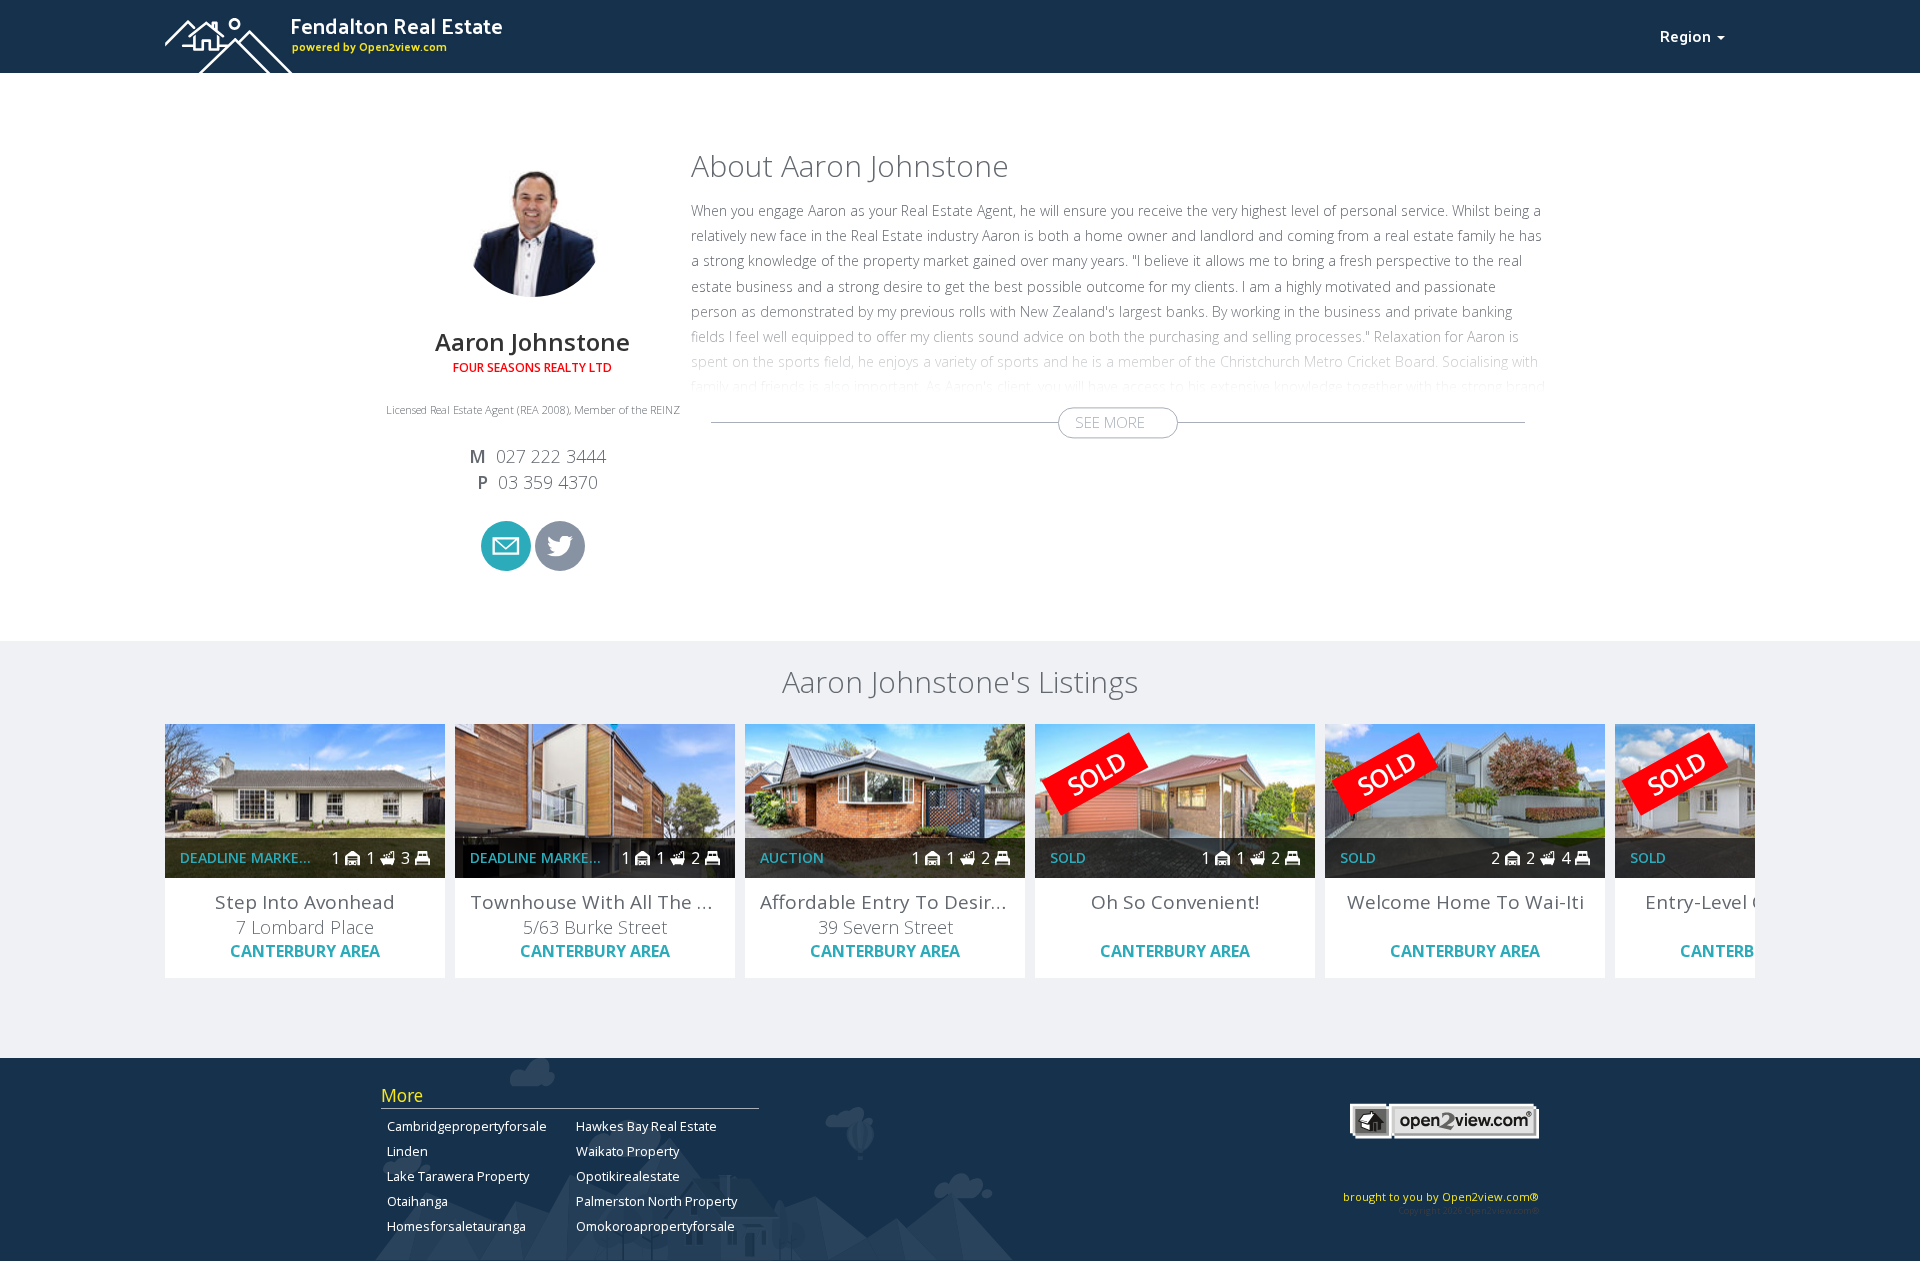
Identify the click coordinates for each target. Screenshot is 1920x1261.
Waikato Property (627, 1151)
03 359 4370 (548, 482)
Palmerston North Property (656, 1201)
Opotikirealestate (628, 1176)
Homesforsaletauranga (456, 1226)
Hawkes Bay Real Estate (646, 1126)
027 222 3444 (551, 456)
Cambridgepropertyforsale (467, 1126)
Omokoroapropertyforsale (655, 1226)
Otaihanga (417, 1201)
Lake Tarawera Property (458, 1176)
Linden (407, 1151)
